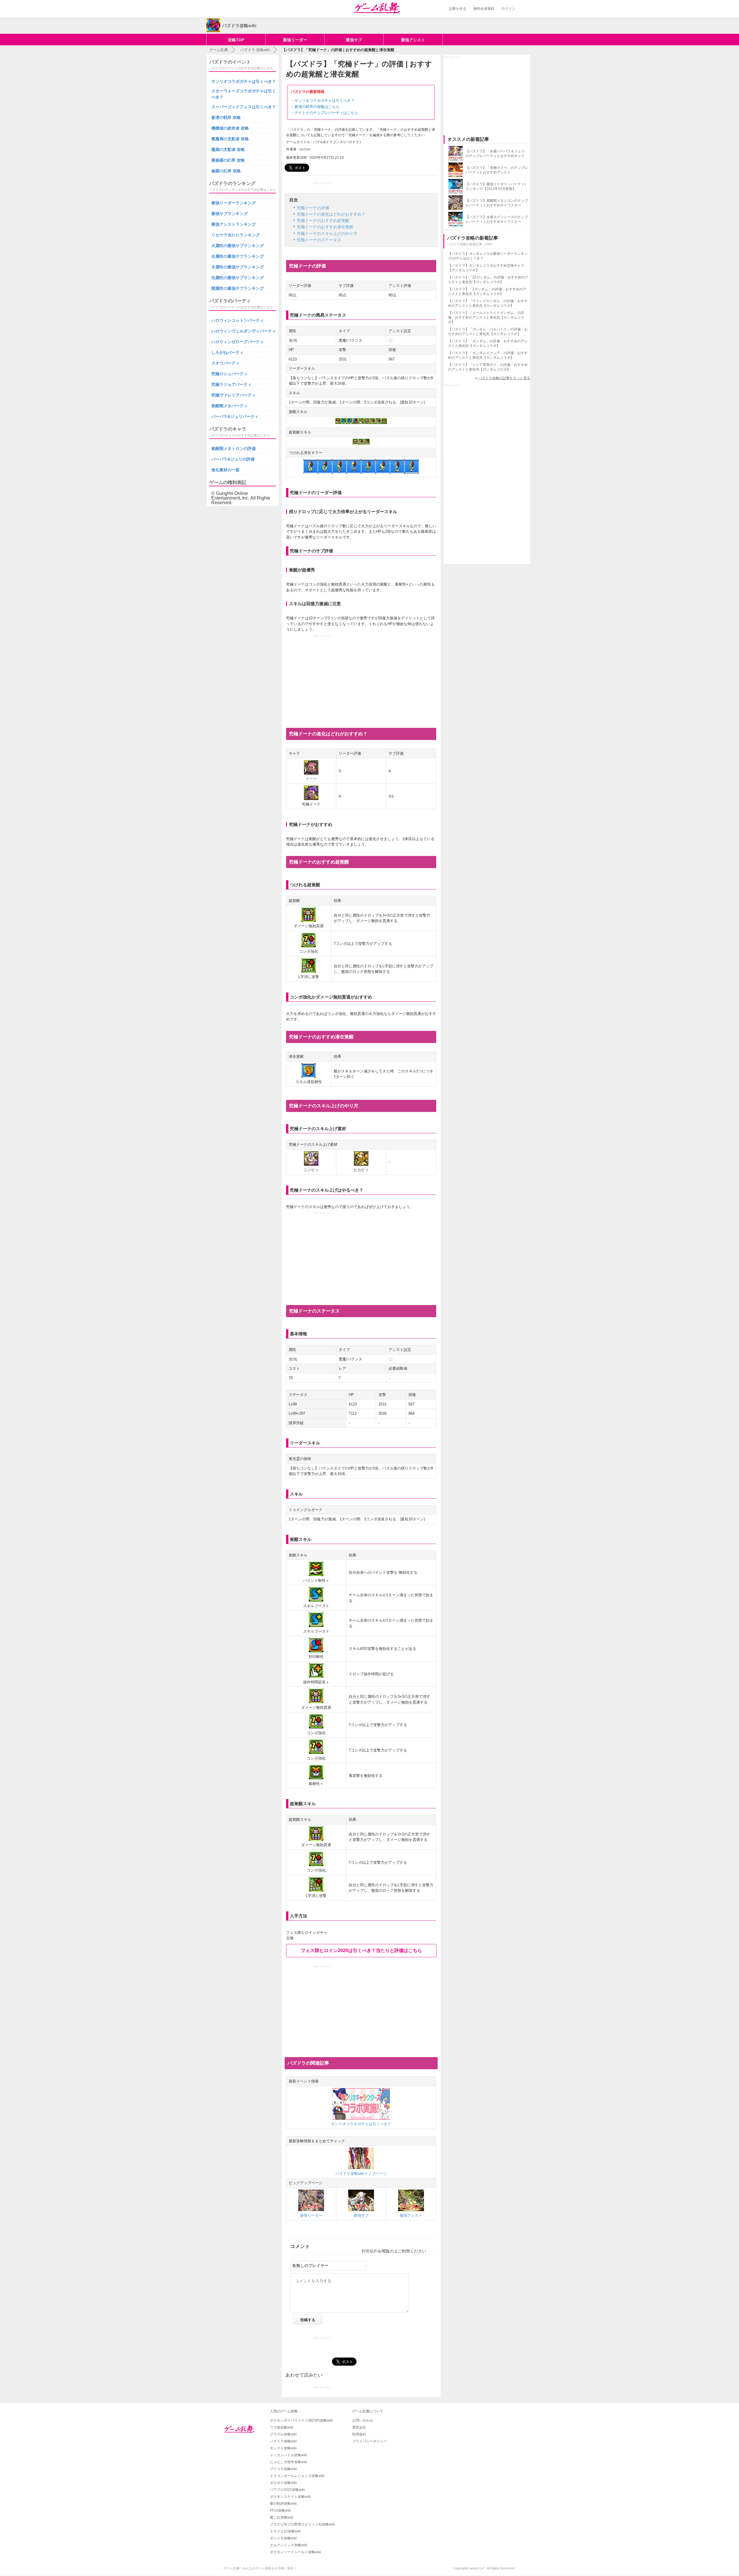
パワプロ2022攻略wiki (287, 2490)
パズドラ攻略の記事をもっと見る (504, 378)
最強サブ (354, 40)
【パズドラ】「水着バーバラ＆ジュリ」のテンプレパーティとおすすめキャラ (497, 154)
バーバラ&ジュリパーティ (235, 416)
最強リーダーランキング (234, 203)
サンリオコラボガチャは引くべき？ (324, 101)
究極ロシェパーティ (229, 374)
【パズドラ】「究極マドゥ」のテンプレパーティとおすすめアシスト (497, 170)
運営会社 (359, 2427)
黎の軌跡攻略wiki (283, 2504)
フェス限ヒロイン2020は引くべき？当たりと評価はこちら (361, 1950)
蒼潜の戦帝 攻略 (226, 117)
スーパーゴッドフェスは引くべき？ (244, 107)
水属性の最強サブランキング (238, 256)
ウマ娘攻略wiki (282, 2427)
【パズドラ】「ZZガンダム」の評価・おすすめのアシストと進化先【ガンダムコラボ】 (488, 280)
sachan (305, 149)
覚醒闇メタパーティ (229, 406)
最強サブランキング (229, 214)
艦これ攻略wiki (282, 2517)
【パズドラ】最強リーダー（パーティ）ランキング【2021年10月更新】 (497, 186)
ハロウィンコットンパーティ (238, 320)
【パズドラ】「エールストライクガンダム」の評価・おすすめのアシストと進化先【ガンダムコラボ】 (486, 317)
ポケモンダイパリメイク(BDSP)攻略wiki (301, 2420)
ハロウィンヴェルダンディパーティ (244, 331)
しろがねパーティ (227, 352)
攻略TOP (236, 40)
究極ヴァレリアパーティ (234, 395)
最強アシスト (413, 40)
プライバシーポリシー (369, 2441)
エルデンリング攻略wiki (289, 2545)
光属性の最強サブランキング (238, 278)
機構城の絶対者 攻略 (230, 128)
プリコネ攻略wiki (283, 2469)
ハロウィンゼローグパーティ (238, 342)
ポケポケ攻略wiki (283, 2483)
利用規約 (369, 2251)
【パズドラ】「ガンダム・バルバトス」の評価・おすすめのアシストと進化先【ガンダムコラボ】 (488, 332)
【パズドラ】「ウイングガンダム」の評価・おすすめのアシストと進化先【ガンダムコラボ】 (488, 303)
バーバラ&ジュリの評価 (233, 459)
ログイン (508, 9)
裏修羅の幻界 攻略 (228, 160)
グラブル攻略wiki (283, 2434)
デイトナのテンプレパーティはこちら (326, 113)
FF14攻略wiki (280, 2510)
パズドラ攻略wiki (283, 2441)
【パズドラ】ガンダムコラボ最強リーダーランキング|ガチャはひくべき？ (488, 256)
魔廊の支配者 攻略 (228, 149)
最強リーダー (295, 40)
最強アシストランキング (234, 224)
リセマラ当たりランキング (236, 235)
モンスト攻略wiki (283, 2448)
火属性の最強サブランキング (238, 246)
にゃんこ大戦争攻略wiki (289, 2462)
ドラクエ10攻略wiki (285, 2531)
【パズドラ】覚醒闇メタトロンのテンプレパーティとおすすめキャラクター (497, 203)
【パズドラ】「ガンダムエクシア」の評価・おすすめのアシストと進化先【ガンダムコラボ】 (488, 355)
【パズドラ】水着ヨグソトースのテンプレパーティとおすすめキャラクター (497, 219)
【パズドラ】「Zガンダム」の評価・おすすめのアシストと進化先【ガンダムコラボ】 (487, 291)
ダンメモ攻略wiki (283, 2538)
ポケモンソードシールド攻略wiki (295, 2552)
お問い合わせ (363, 2420)
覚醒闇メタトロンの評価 (234, 448)
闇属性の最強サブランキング (238, 288)
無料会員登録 (484, 9)
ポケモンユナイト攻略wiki (290, 2497)
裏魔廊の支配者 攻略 (230, 139)
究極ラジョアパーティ (232, 384)
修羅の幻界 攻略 (226, 171)
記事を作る (458, 9)
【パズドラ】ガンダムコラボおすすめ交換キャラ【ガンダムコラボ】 (486, 268)
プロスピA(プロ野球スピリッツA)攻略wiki (302, 2524)
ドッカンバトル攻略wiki (289, 2455)
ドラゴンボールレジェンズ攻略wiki (297, 2476)
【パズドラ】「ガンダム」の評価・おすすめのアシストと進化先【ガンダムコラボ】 (488, 343)
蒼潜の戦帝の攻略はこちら (317, 107)
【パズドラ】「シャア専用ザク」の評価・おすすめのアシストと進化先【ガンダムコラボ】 (488, 367)
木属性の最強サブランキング (238, 267)
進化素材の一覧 (225, 470)
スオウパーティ (225, 363)
